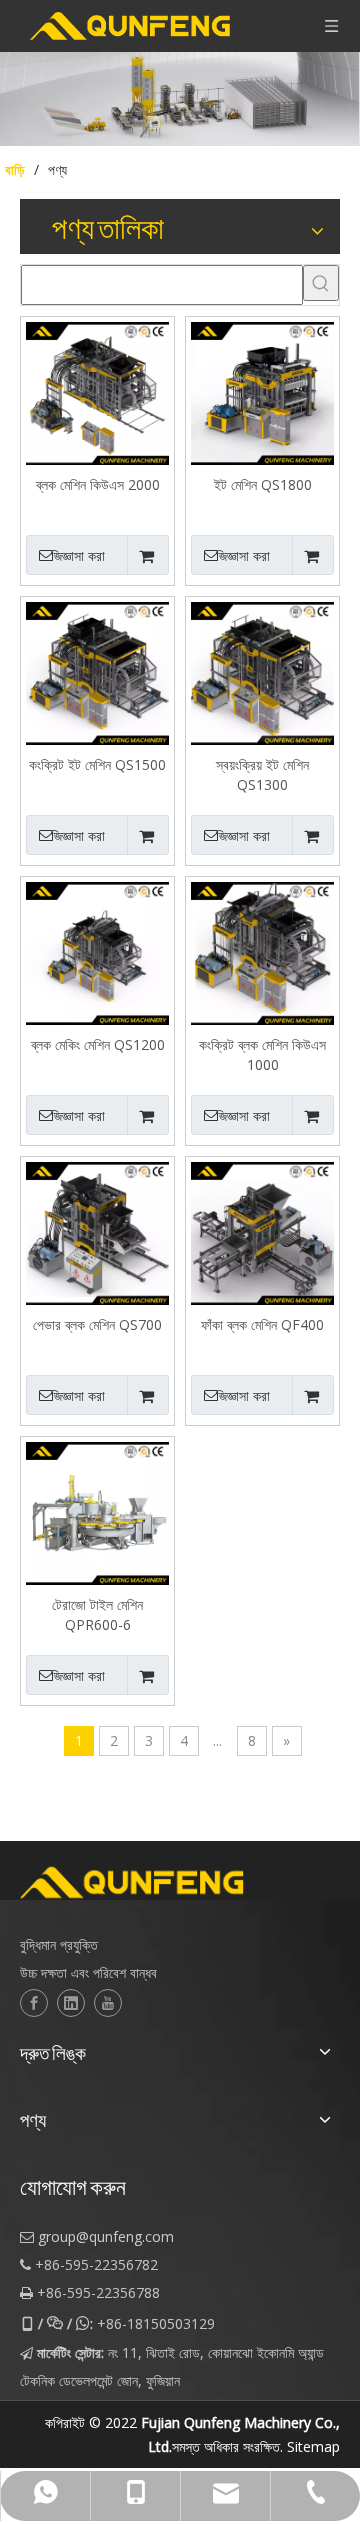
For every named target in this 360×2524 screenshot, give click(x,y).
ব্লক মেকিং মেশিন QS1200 (98, 1044)
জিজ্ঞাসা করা (78, 556)
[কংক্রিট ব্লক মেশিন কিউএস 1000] (262, 951)
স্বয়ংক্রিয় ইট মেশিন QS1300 (262, 774)
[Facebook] (34, 2003)
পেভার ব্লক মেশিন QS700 (97, 1324)
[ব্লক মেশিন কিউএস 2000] (97, 391)
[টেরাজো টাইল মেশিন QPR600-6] (97, 1511)
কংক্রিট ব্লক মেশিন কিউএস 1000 (262, 1054)
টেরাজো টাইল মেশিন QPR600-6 (97, 1614)
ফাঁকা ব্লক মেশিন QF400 (262, 1324)
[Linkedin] (71, 2003)
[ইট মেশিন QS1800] (262, 391)
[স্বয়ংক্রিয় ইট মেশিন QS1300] (262, 671)
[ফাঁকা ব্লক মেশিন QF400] (262, 1231)
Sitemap (313, 2446)
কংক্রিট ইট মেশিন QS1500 (97, 764)
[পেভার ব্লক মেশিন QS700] (97, 1231)
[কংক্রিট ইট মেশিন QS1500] (97, 671)
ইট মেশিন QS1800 (263, 484)
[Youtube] (108, 2003)
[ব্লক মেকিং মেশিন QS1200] (97, 951)
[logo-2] (180, 1883)
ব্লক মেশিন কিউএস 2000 (98, 484)
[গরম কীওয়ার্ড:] (321, 283)
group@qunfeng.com (106, 2236)
